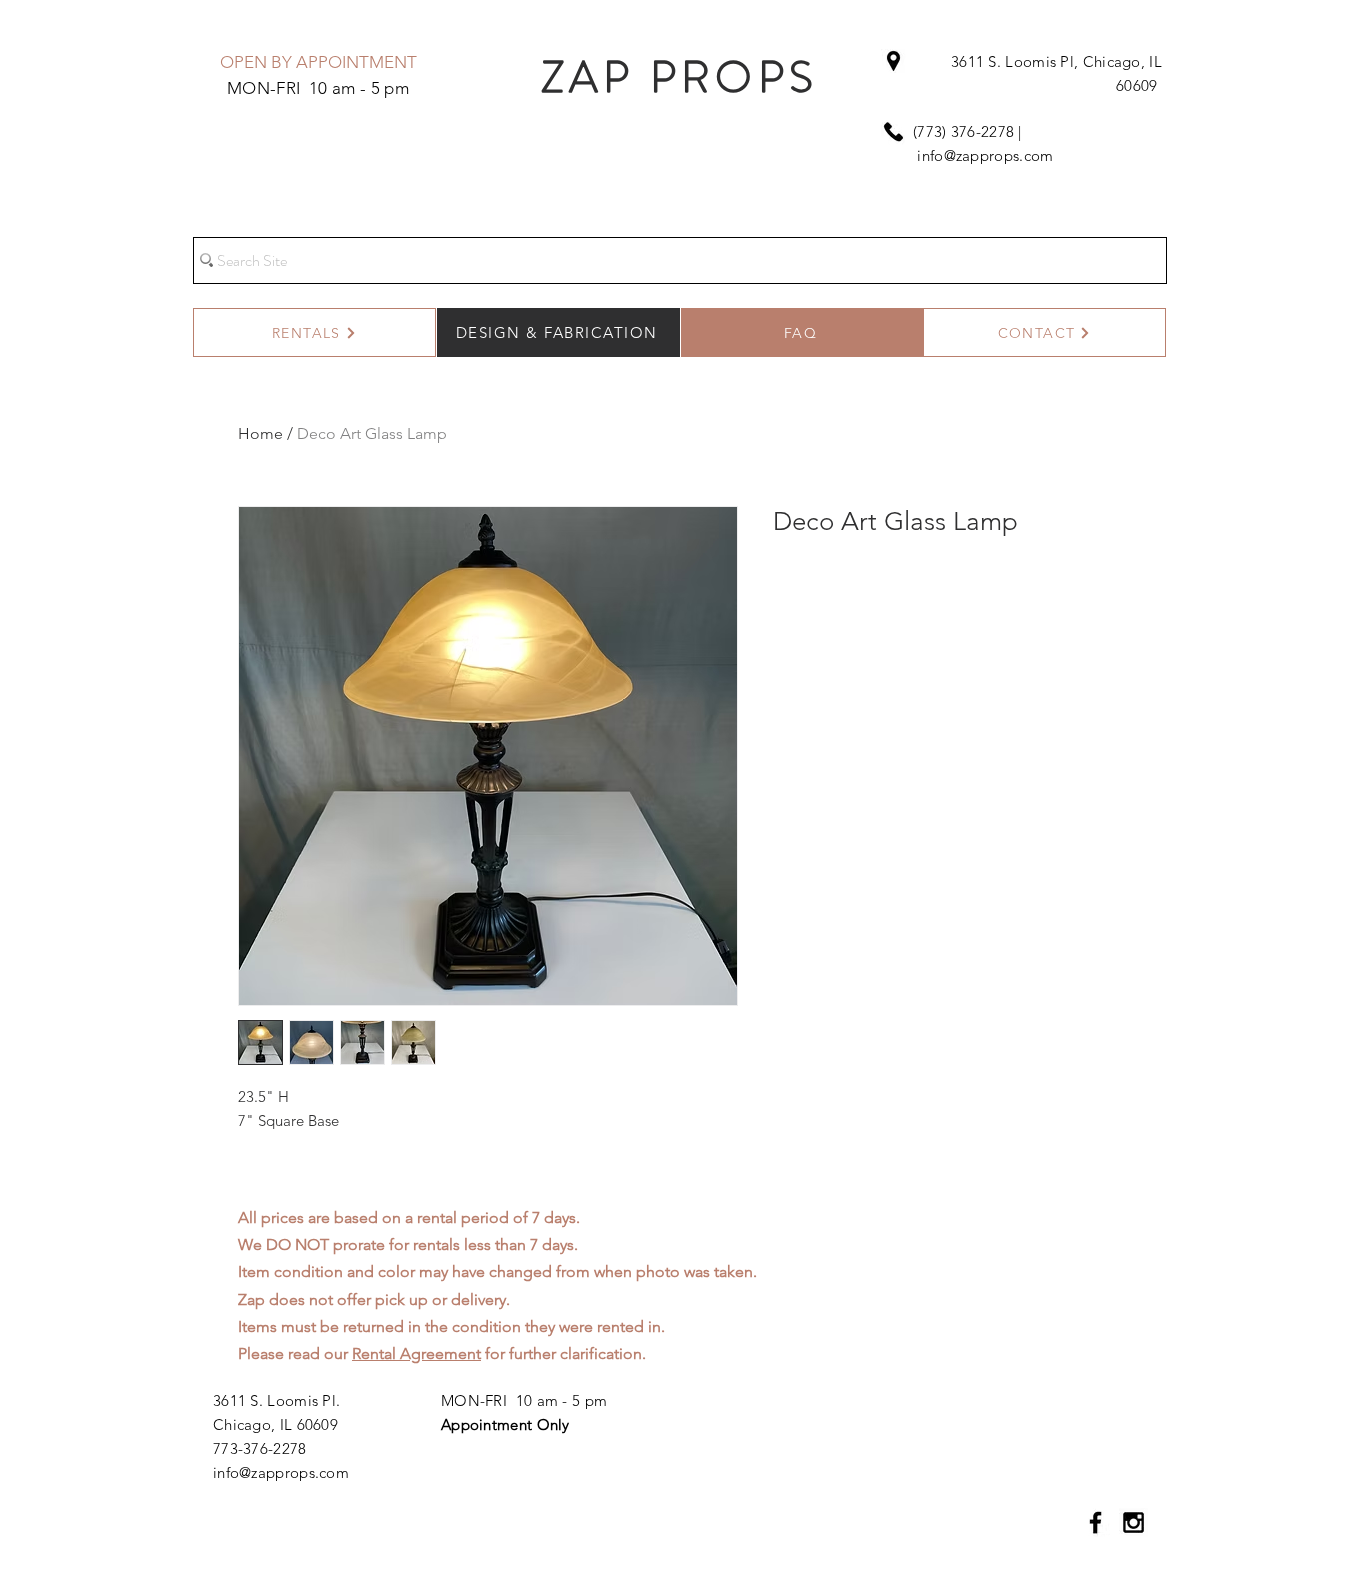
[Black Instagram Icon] (1133, 1522)
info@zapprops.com (985, 155)
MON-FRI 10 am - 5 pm (524, 1400)
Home (260, 433)
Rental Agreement (416, 1353)
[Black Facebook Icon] (1095, 1522)
